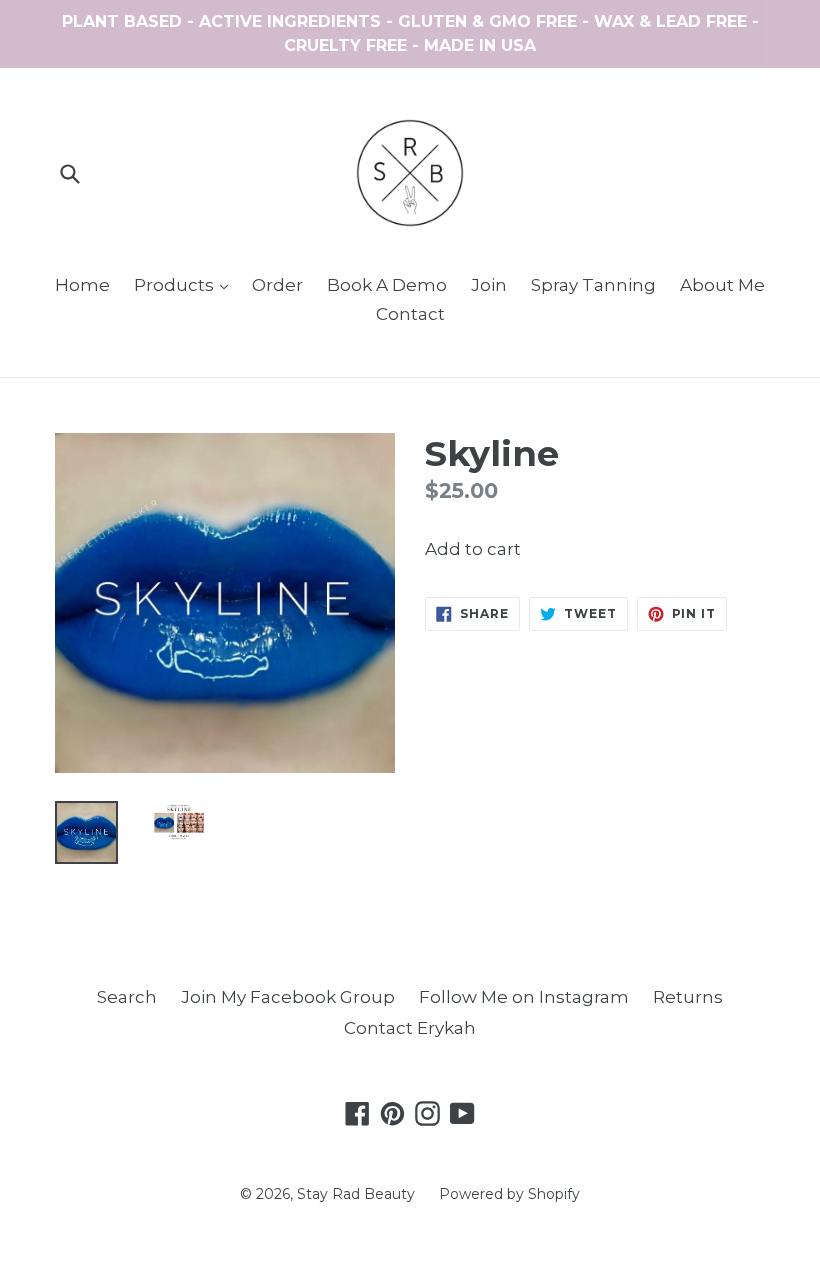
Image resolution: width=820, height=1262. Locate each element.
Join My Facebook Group (288, 997)
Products (186, 284)
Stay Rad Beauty (356, 1194)
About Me (722, 285)
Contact (410, 314)
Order (277, 285)
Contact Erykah (410, 1028)
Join (489, 285)
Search (127, 997)
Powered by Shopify (509, 1194)
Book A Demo (387, 285)
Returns (688, 997)
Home (82, 285)
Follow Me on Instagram (524, 997)
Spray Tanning (593, 285)
